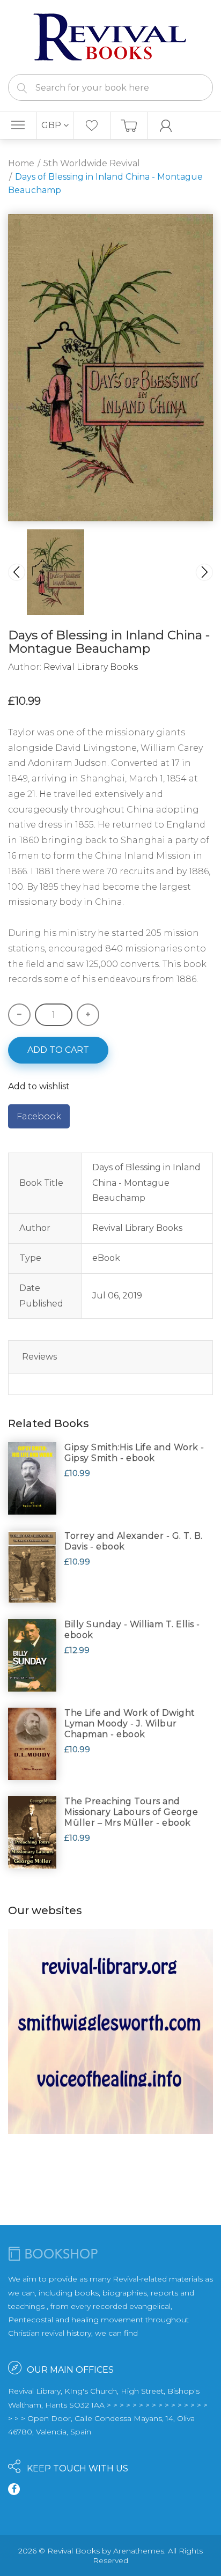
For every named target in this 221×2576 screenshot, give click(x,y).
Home (21, 163)
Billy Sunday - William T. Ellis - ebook (132, 1630)
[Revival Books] (110, 36)
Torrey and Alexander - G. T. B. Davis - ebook (134, 1541)
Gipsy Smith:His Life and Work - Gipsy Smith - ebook (134, 1453)
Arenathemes (139, 2551)
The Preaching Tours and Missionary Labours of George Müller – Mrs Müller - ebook (131, 1812)
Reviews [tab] (39, 1357)
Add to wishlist (39, 1086)
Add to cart (58, 1050)
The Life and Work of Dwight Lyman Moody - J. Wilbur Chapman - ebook (130, 1724)
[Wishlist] (92, 126)
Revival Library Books (91, 667)
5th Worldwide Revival (92, 163)
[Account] (166, 126)
